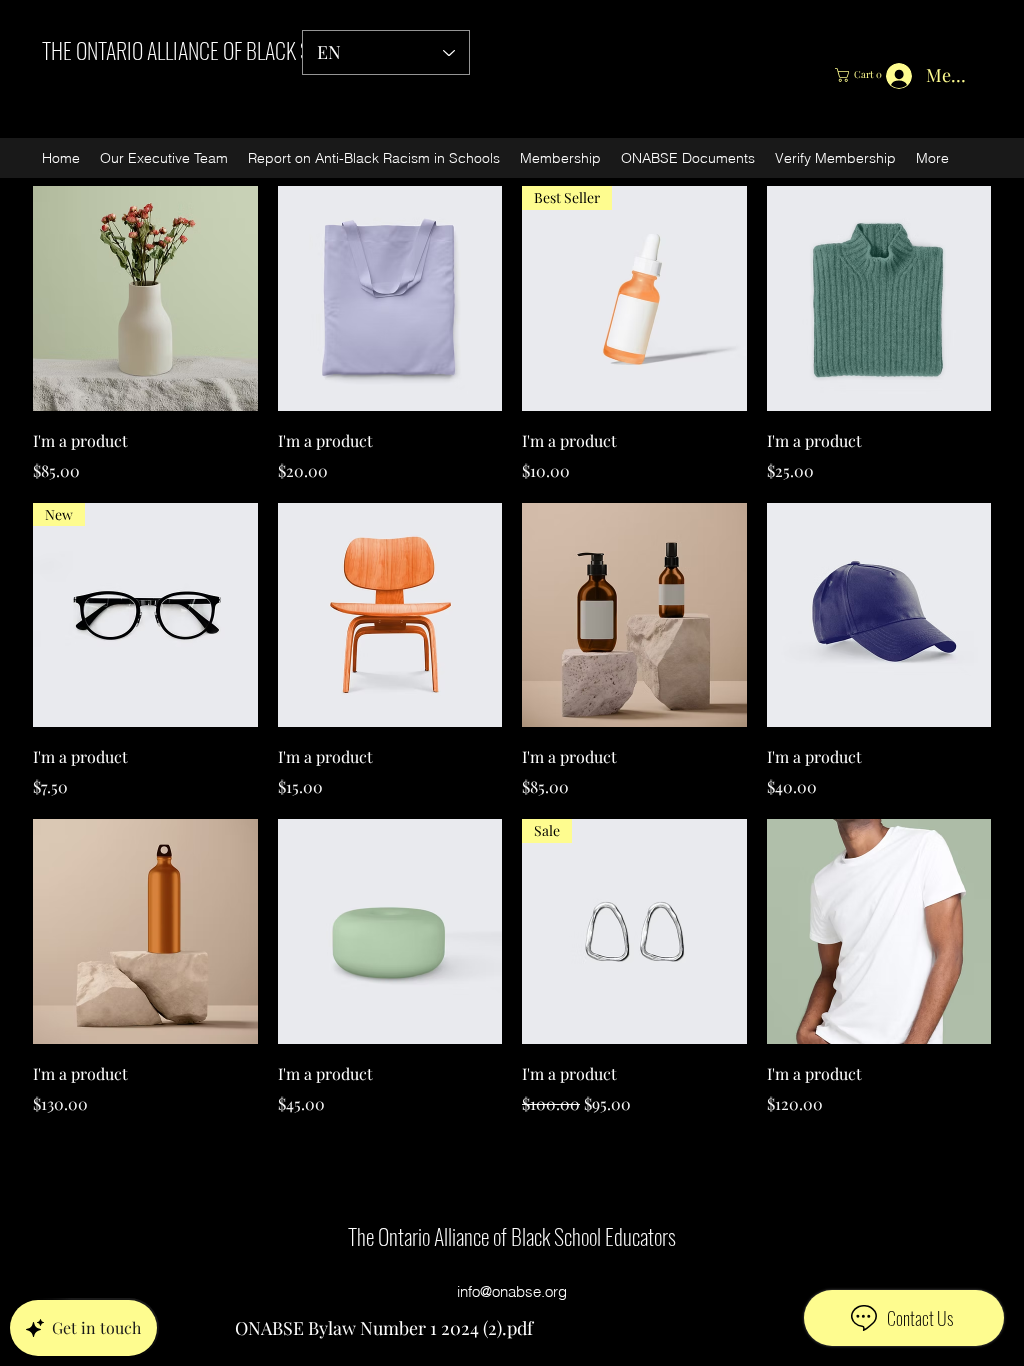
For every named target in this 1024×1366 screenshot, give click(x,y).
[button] (866, 75)
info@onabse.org (512, 1291)
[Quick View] (145, 298)
